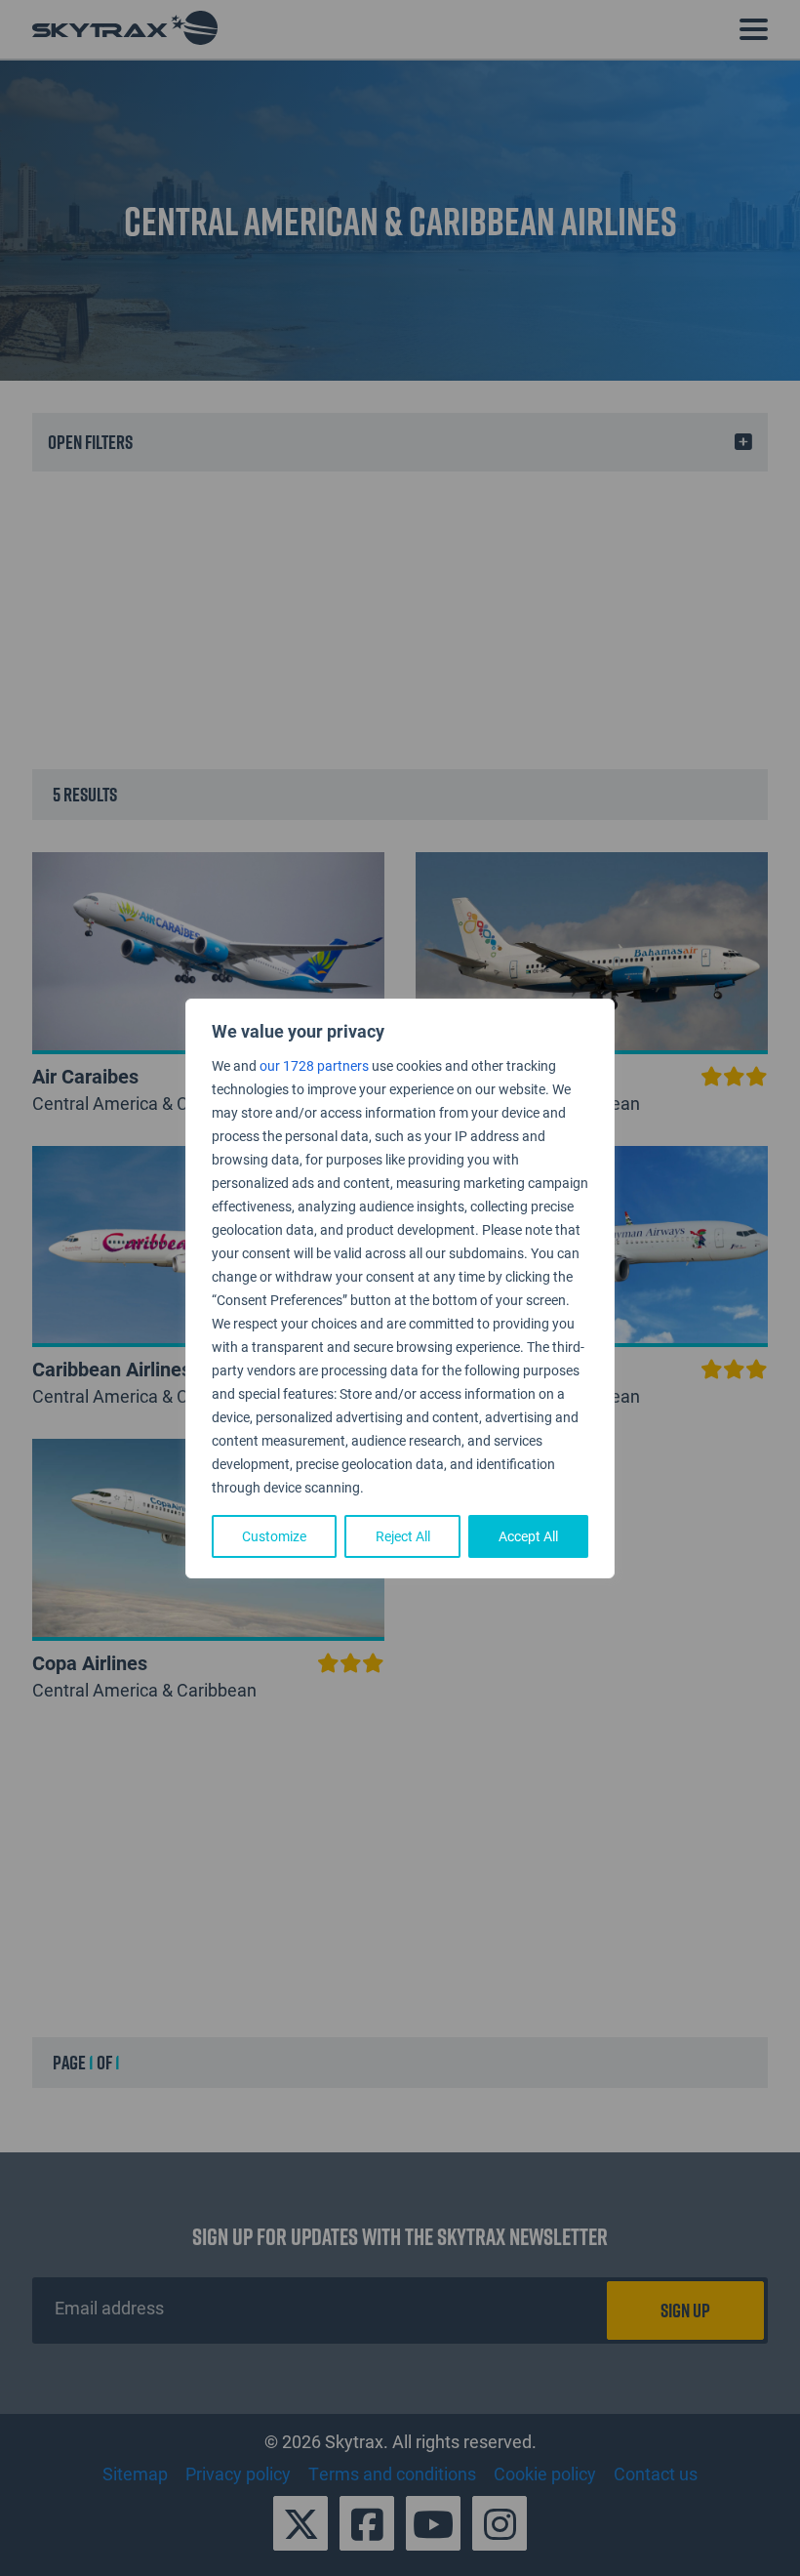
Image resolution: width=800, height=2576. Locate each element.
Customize (274, 1536)
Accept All (528, 1536)
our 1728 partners (314, 1065)
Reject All (403, 1536)
